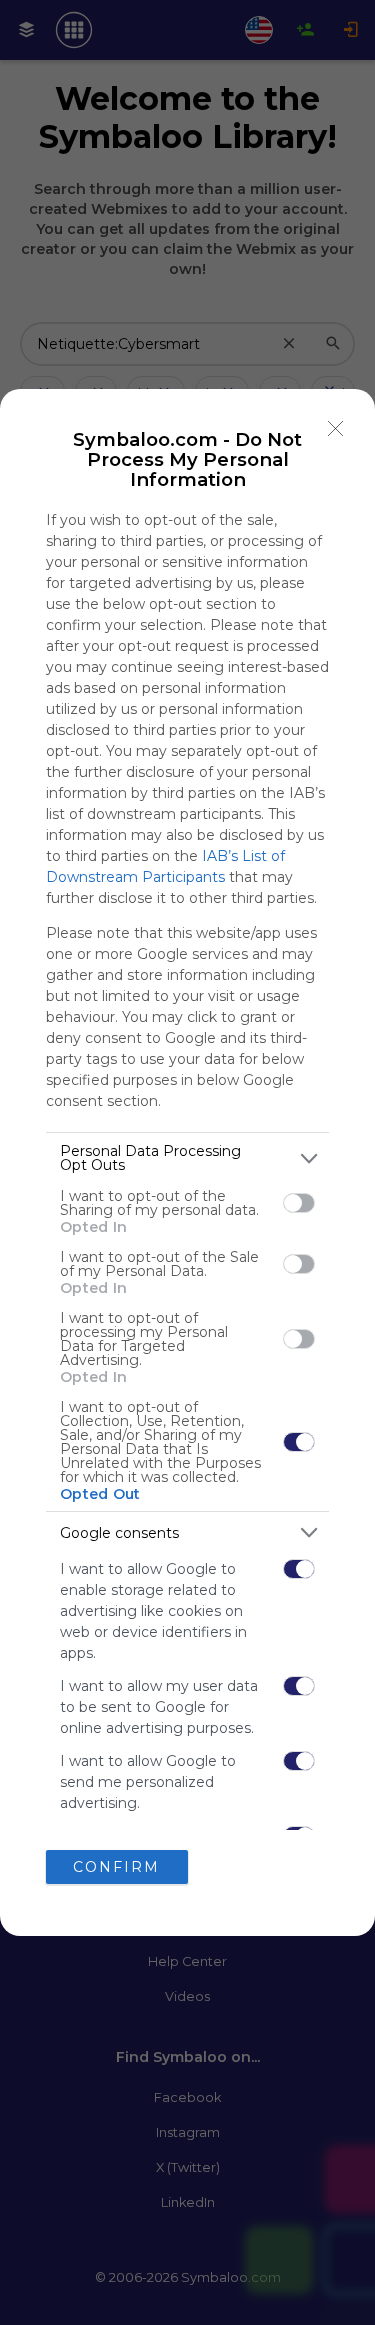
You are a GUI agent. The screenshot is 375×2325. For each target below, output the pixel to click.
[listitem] (187, 1158)
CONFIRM (116, 1867)
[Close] (336, 428)
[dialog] (187, 1162)
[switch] (299, 1203)
